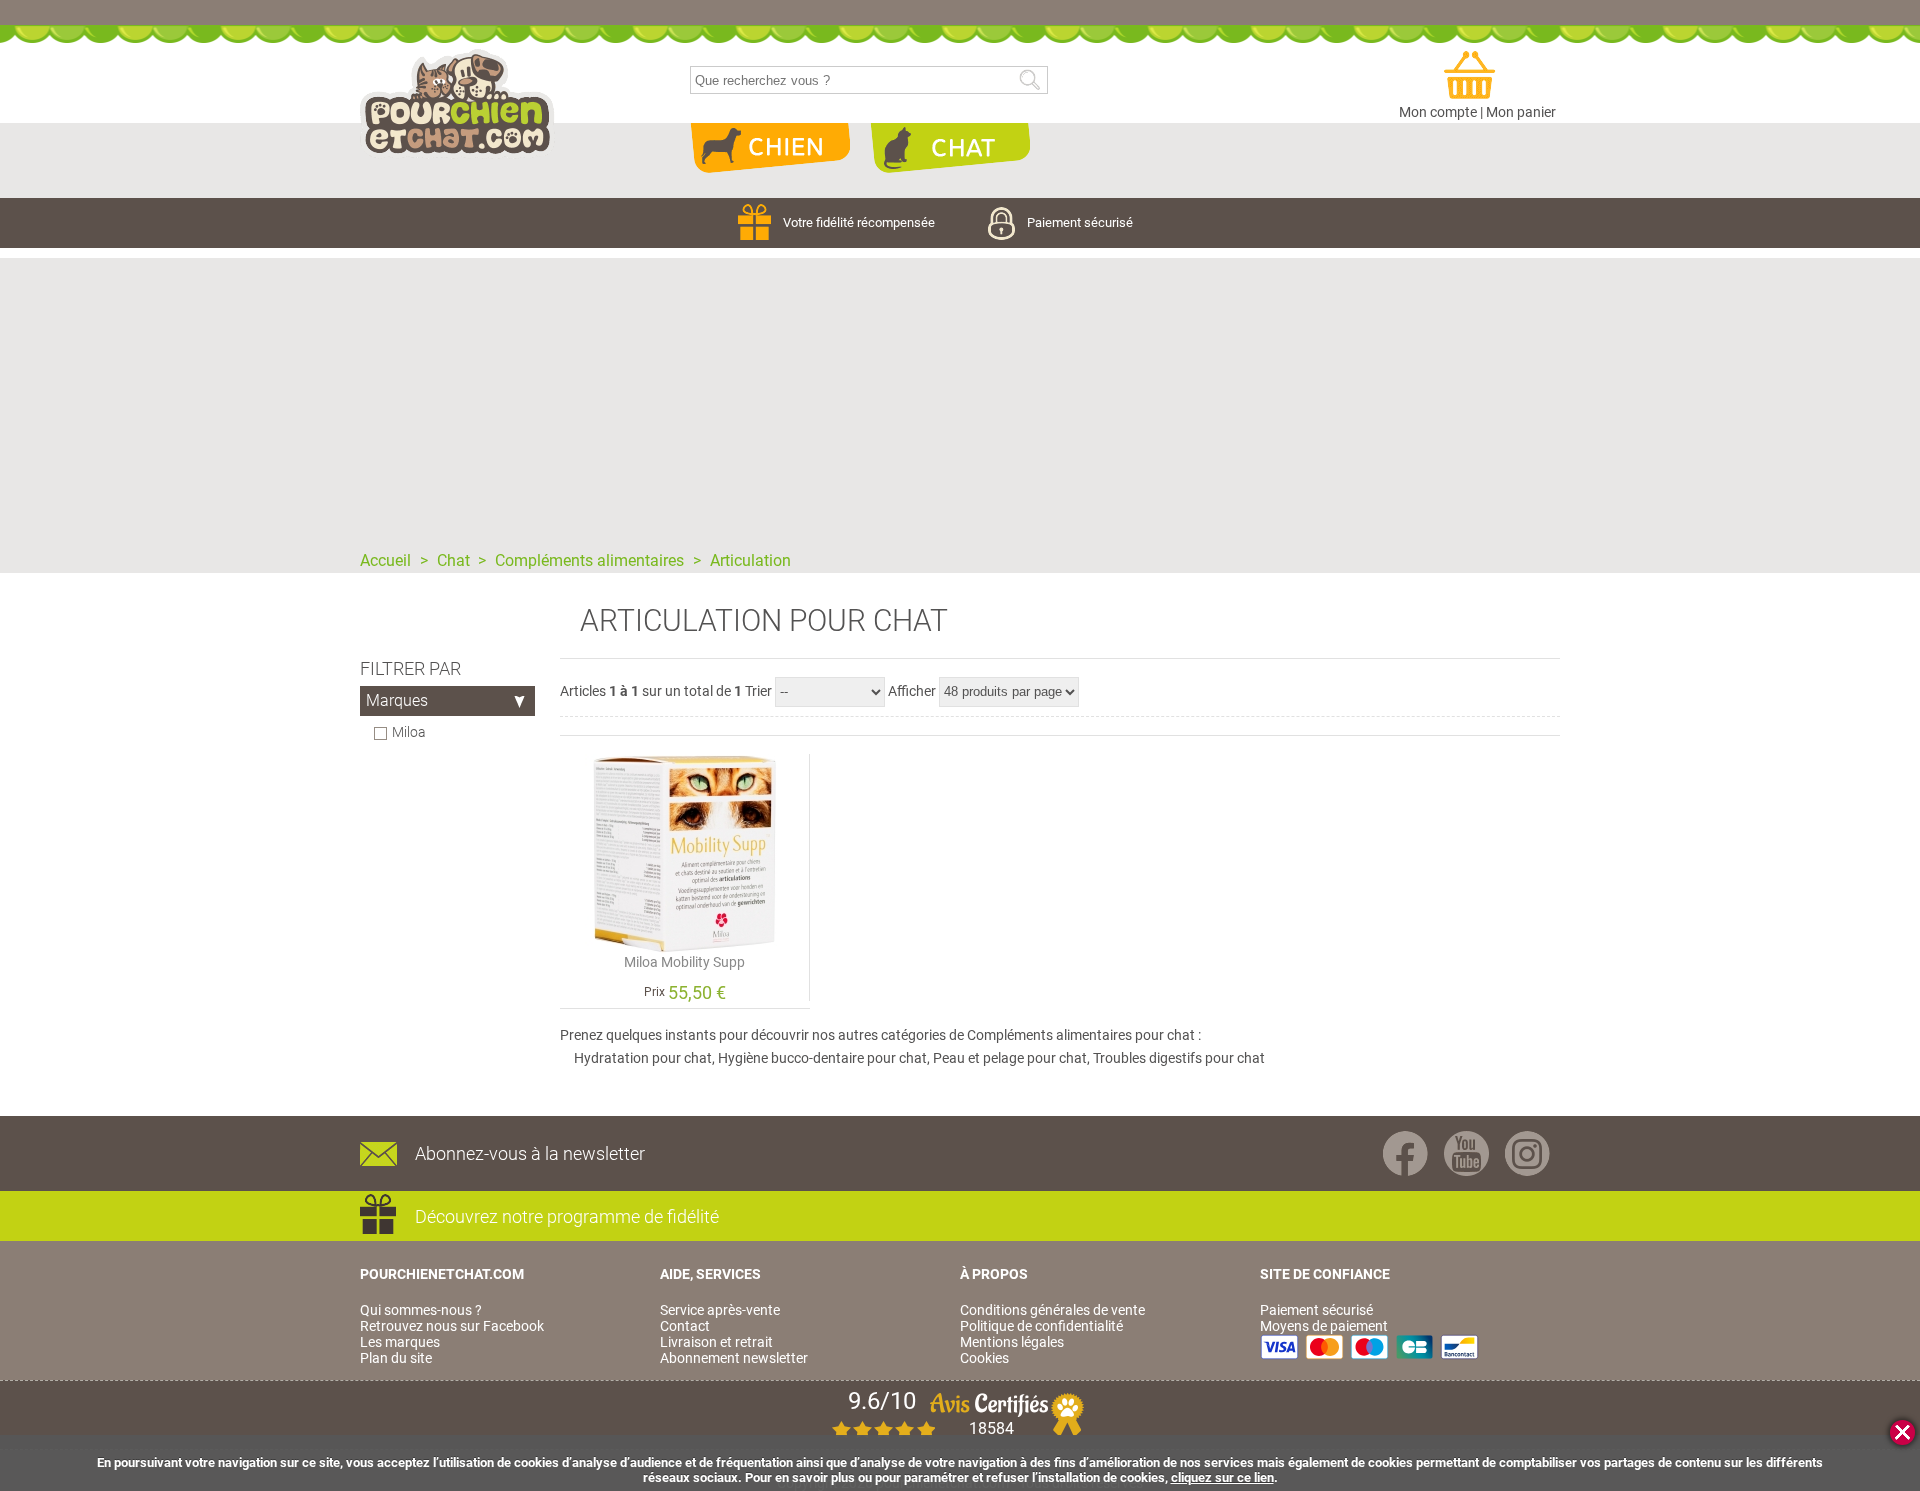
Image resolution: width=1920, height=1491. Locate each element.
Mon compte (1438, 112)
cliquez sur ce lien (1222, 1477)
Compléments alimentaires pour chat (1081, 1035)
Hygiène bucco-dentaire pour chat (822, 1058)
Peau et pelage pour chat (1010, 1058)
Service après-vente (720, 1310)
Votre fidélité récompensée (860, 222)
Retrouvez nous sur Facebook (452, 1326)
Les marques (400, 1342)
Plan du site (396, 1358)
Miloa (409, 732)
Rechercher (1029, 80)
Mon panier (1521, 112)
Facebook (1405, 1153)
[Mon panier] (1478, 76)
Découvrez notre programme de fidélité (567, 1216)
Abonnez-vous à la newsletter (530, 1153)
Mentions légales (1012, 1342)
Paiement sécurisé (1080, 222)
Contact (685, 1326)
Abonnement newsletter (734, 1358)
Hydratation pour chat (643, 1058)
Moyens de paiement (1324, 1326)
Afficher (912, 691)
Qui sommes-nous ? (421, 1310)
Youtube (1466, 1153)
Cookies (984, 1358)
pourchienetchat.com (457, 104)
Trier (758, 691)
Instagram (1527, 1153)
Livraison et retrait (716, 1342)
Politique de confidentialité (1041, 1326)
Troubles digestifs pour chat (1179, 1058)
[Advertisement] (960, 398)
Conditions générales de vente (1052, 1310)
